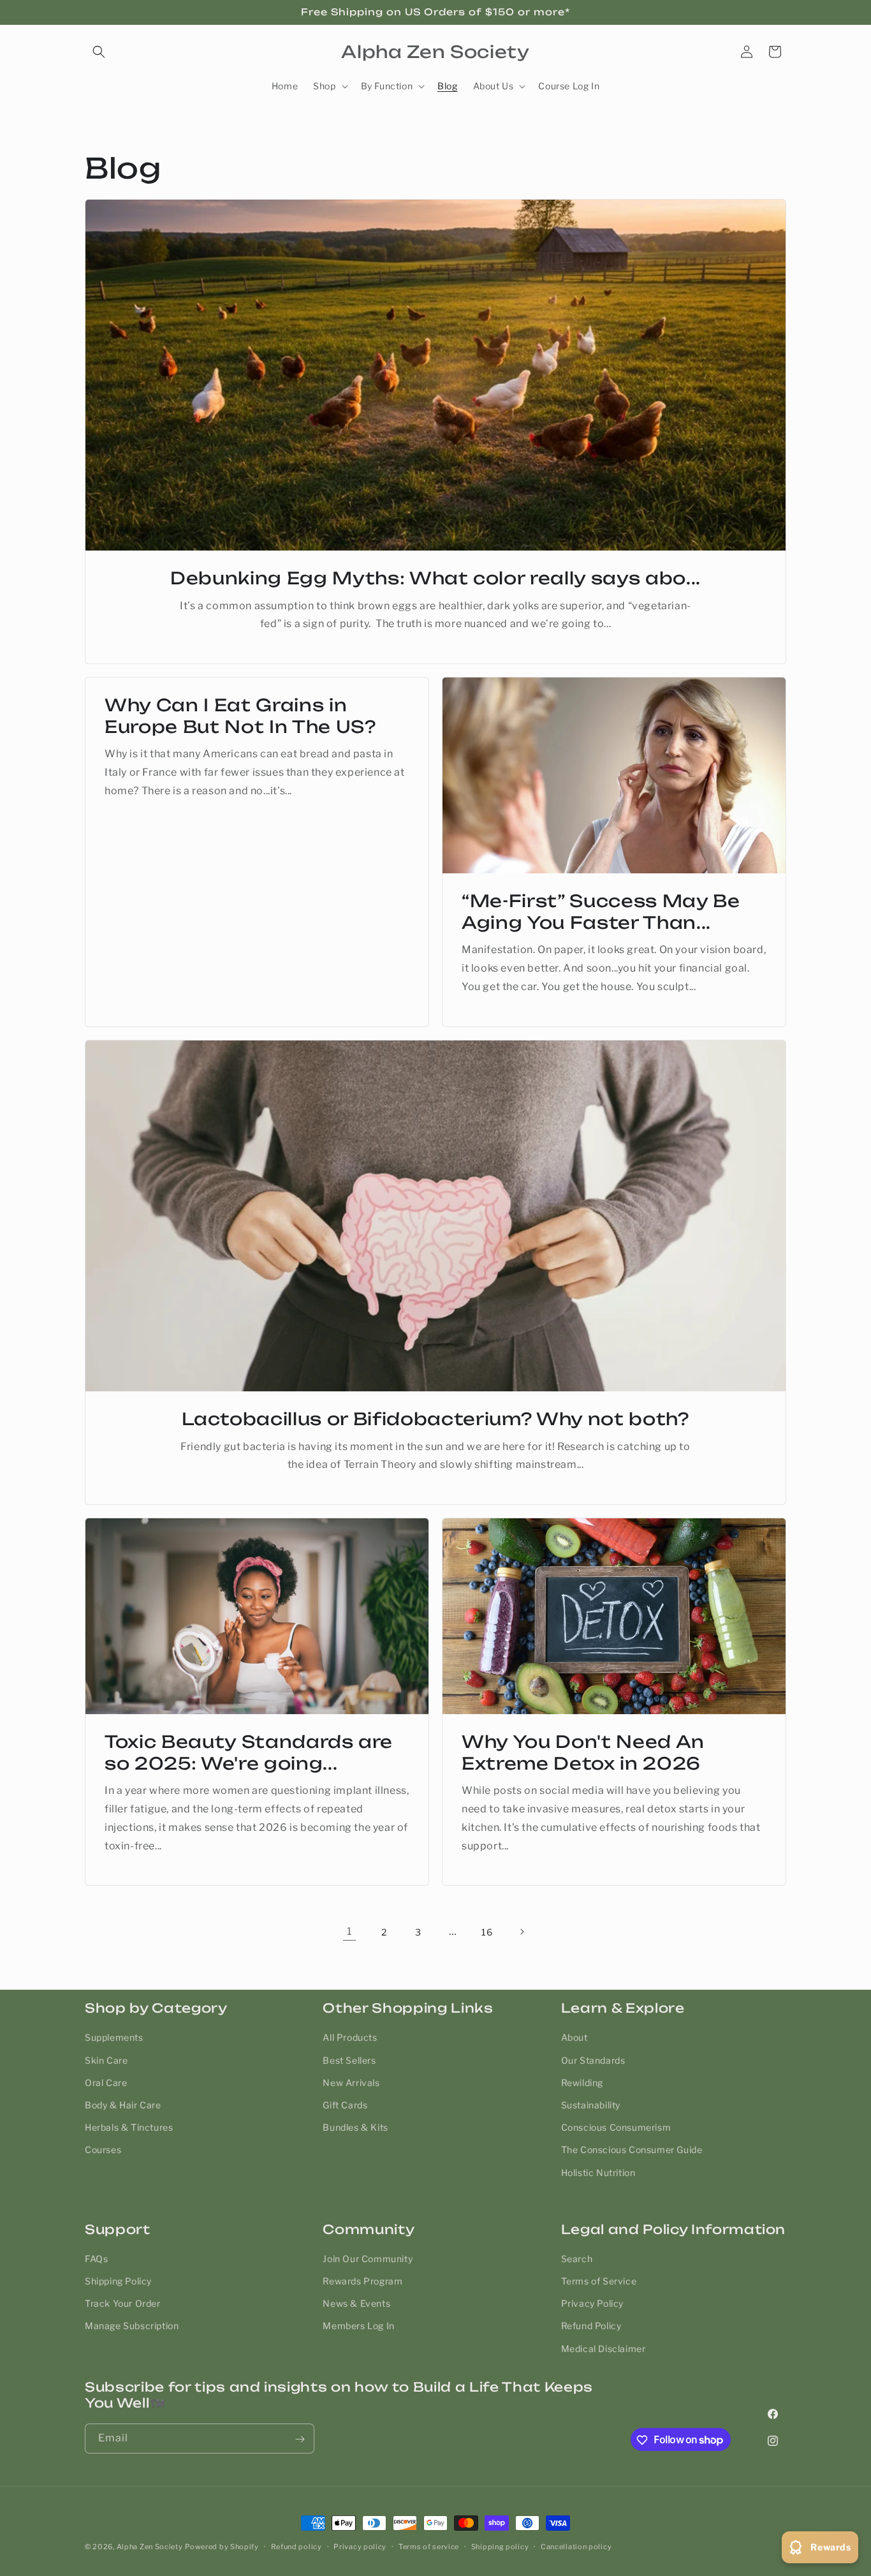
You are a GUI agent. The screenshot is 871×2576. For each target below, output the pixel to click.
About (575, 2037)
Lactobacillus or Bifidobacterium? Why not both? (435, 1419)
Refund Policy (591, 2326)
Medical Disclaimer (604, 2349)
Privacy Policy (592, 2304)
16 (487, 1932)
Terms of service (429, 2546)
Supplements (114, 2037)
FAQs (96, 2259)
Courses (103, 2150)
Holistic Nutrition (598, 2172)
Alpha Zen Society (150, 2547)
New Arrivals (351, 2082)
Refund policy (296, 2546)
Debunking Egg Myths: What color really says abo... (435, 578)
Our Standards (593, 2060)
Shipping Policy (118, 2281)
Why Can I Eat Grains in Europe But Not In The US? (240, 716)
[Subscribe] (300, 2439)
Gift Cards (345, 2104)
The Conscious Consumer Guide (632, 2150)
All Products (350, 2037)
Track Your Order (123, 2304)
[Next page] (522, 1932)
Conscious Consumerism (616, 2127)
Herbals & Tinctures (129, 2127)
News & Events (356, 2304)
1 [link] (349, 1931)
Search (577, 2259)
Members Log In (358, 2326)
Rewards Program (362, 2281)
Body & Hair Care (123, 2104)
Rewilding (582, 2082)
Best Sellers (349, 2060)
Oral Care (106, 2082)
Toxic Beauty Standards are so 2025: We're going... (249, 1752)
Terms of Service (599, 2281)
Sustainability (591, 2104)
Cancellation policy (576, 2546)
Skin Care (106, 2060)
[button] (99, 52)
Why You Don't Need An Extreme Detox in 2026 (583, 1752)
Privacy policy (360, 2546)
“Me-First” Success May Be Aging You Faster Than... (601, 912)
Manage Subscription (132, 2326)
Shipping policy (500, 2546)
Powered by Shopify (222, 2547)
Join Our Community (368, 2259)
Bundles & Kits (355, 2127)
